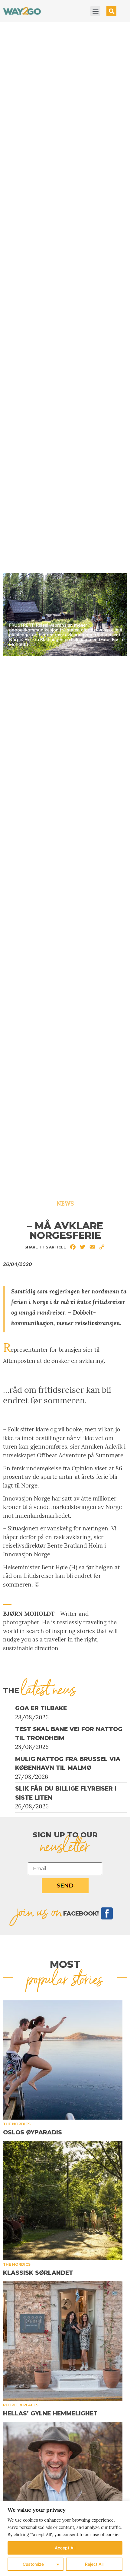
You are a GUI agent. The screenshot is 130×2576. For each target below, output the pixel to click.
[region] (65, 2538)
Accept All (65, 2548)
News (65, 1203)
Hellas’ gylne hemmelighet (50, 2413)
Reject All (94, 2564)
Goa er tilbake (41, 1708)
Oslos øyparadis (32, 2132)
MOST (65, 1964)
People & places (21, 2405)
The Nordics (17, 2124)
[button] (95, 11)
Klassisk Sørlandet (38, 2273)
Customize (33, 2564)
